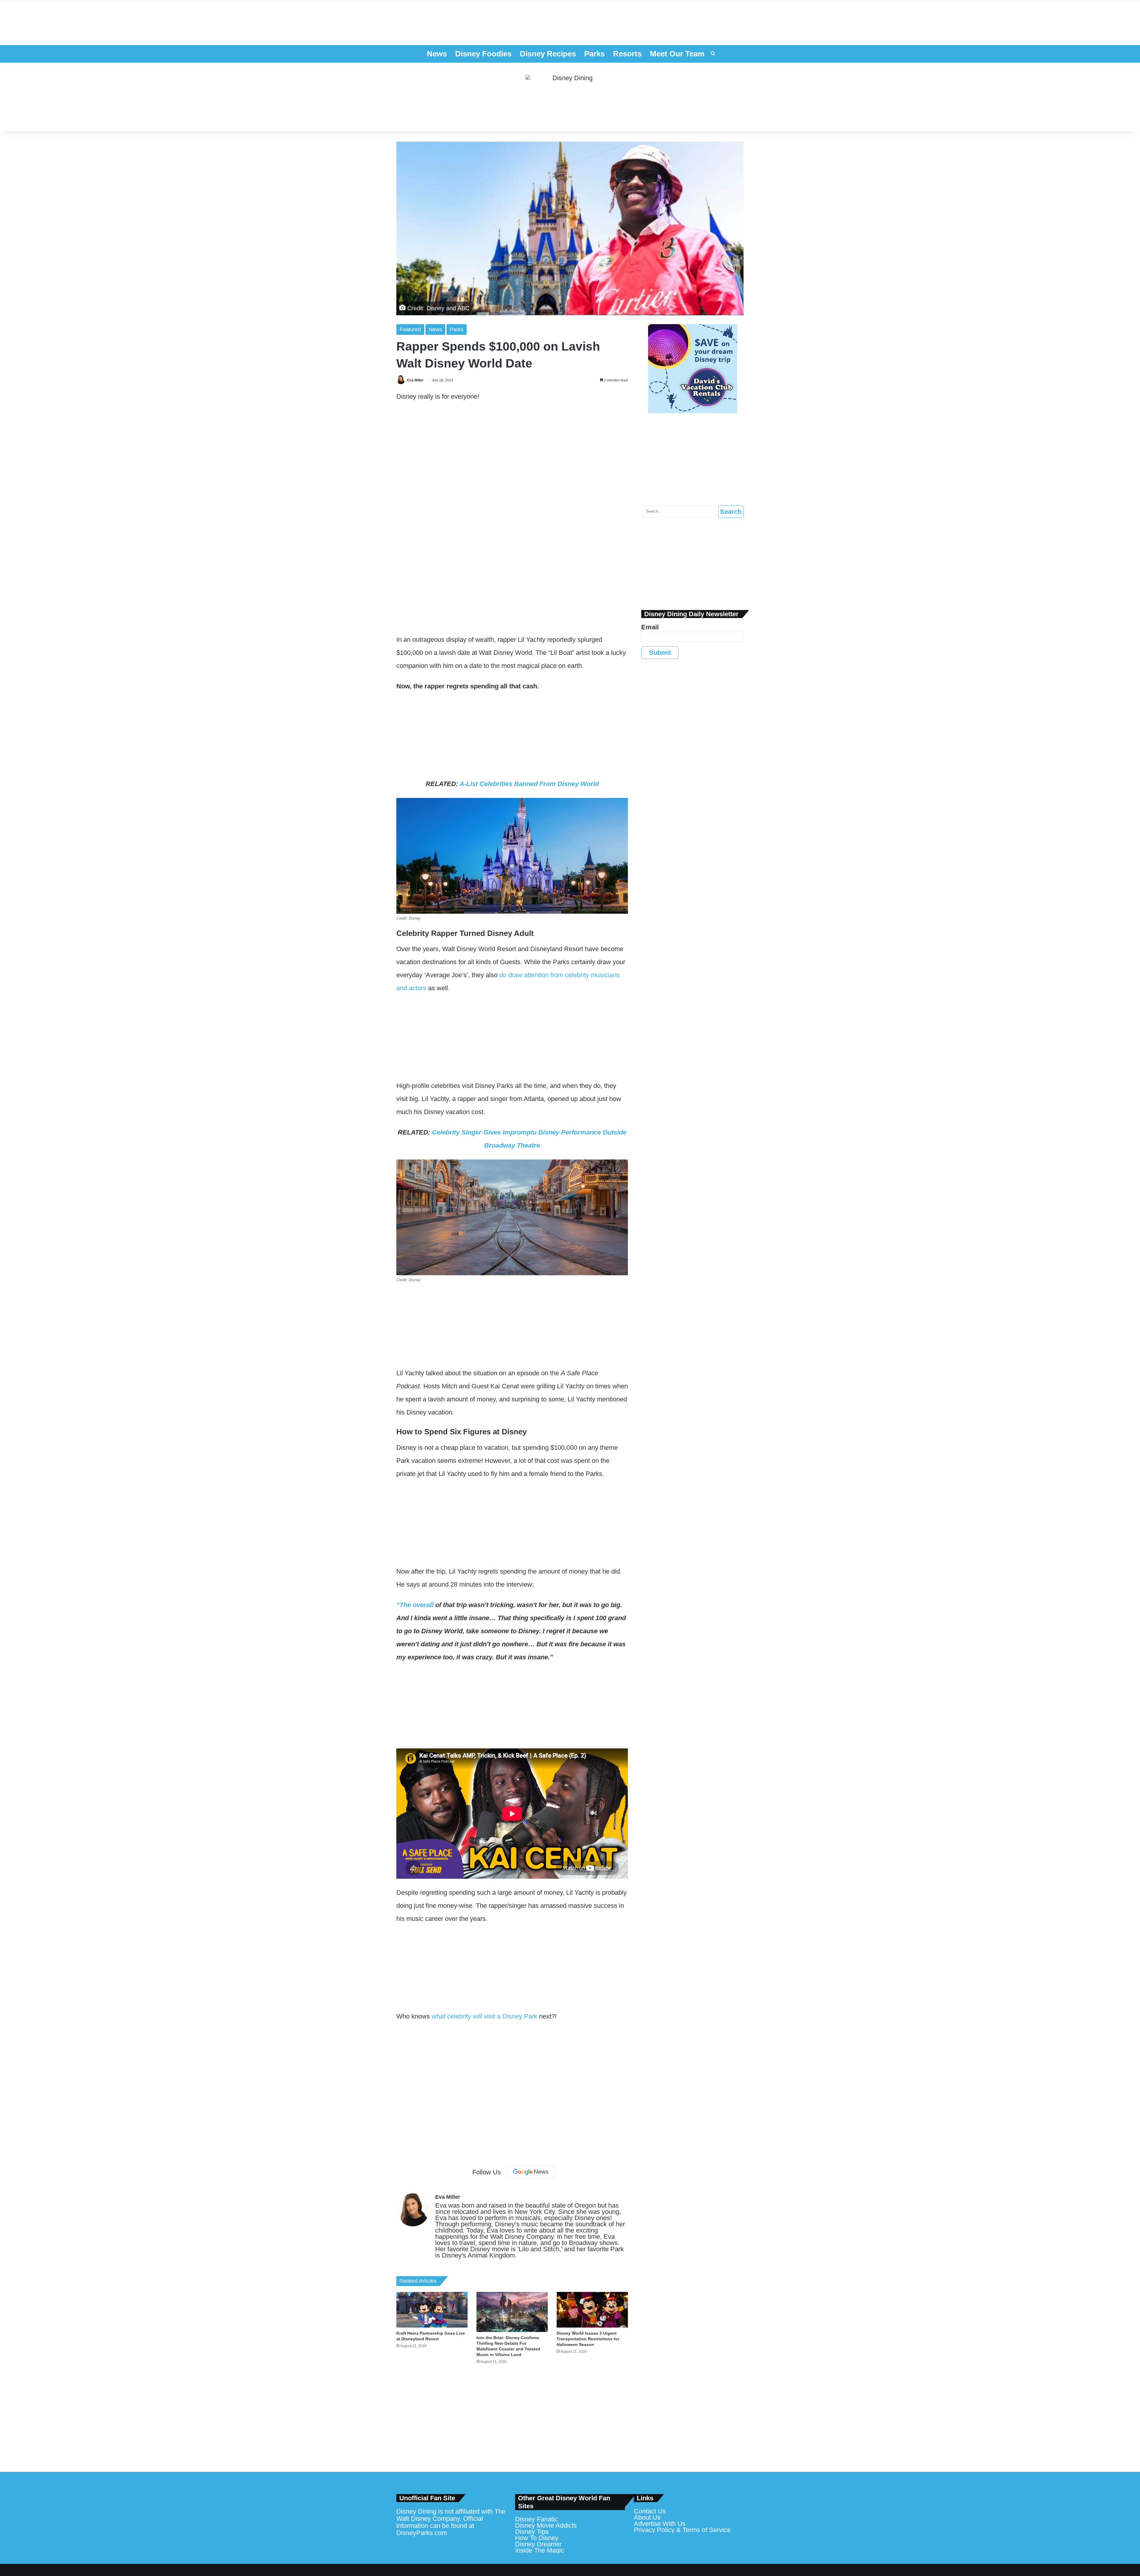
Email (650, 627)
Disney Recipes (548, 54)
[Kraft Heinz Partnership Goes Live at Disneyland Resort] (432, 2310)
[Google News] (531, 2172)
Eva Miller (415, 380)
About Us (647, 2517)
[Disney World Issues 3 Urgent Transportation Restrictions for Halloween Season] (592, 2310)
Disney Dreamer (538, 2544)
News (437, 54)
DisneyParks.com (422, 2533)
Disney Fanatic (536, 2519)
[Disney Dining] (570, 97)
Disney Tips (532, 2532)
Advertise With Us (660, 2524)
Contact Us (650, 2511)
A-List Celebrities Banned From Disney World (529, 784)
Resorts (627, 54)
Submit (660, 653)
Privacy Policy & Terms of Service (682, 2530)
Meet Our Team (677, 54)
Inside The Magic (540, 2550)
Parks (594, 54)
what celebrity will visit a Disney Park (484, 2016)
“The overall (415, 1605)
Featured (410, 329)
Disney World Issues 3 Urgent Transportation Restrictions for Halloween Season (588, 2339)
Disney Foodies (483, 54)
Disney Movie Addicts (546, 2525)
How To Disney (537, 2538)
